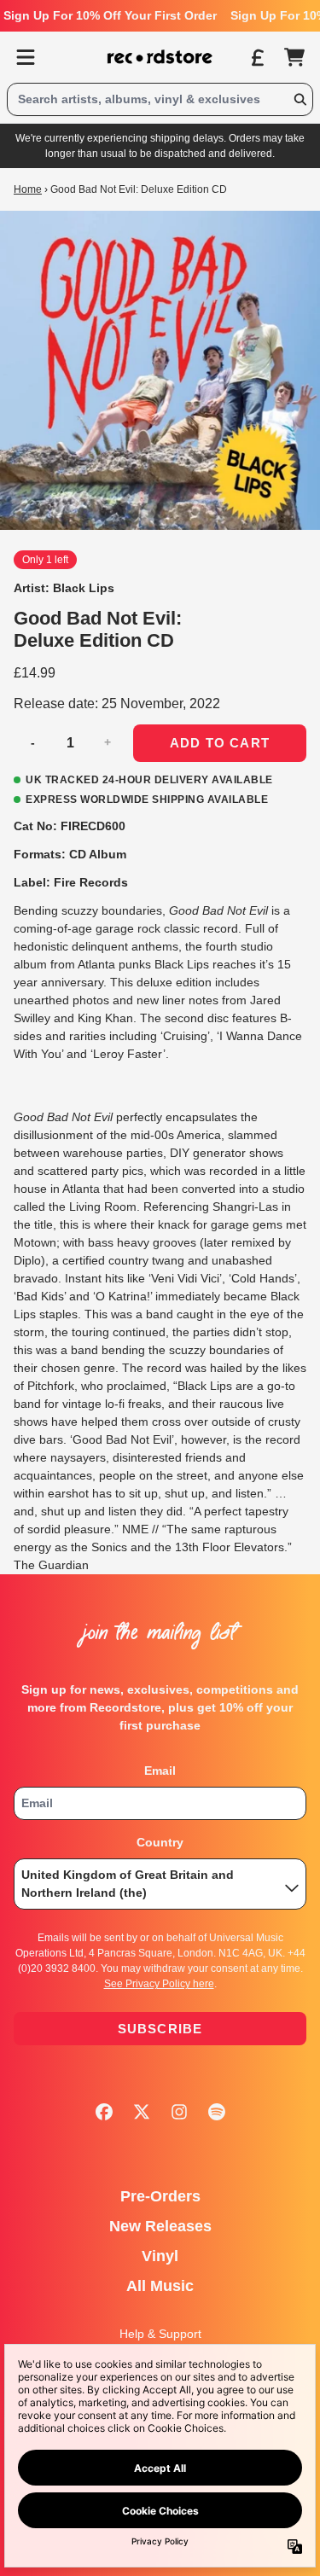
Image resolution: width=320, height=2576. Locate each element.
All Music (160, 2286)
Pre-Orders (160, 2196)
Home (28, 189)
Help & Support (160, 2334)
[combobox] (160, 99)
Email (160, 1771)
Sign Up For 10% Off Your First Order (110, 15)
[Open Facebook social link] (104, 2112)
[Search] (300, 99)
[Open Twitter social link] (142, 2112)
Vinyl (160, 2256)
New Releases (160, 2226)
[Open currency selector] (257, 57)
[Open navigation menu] (26, 57)
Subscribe (160, 2029)
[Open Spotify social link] (217, 2112)
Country (160, 1842)
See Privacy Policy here (159, 1984)
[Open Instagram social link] (179, 2112)
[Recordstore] (160, 57)
